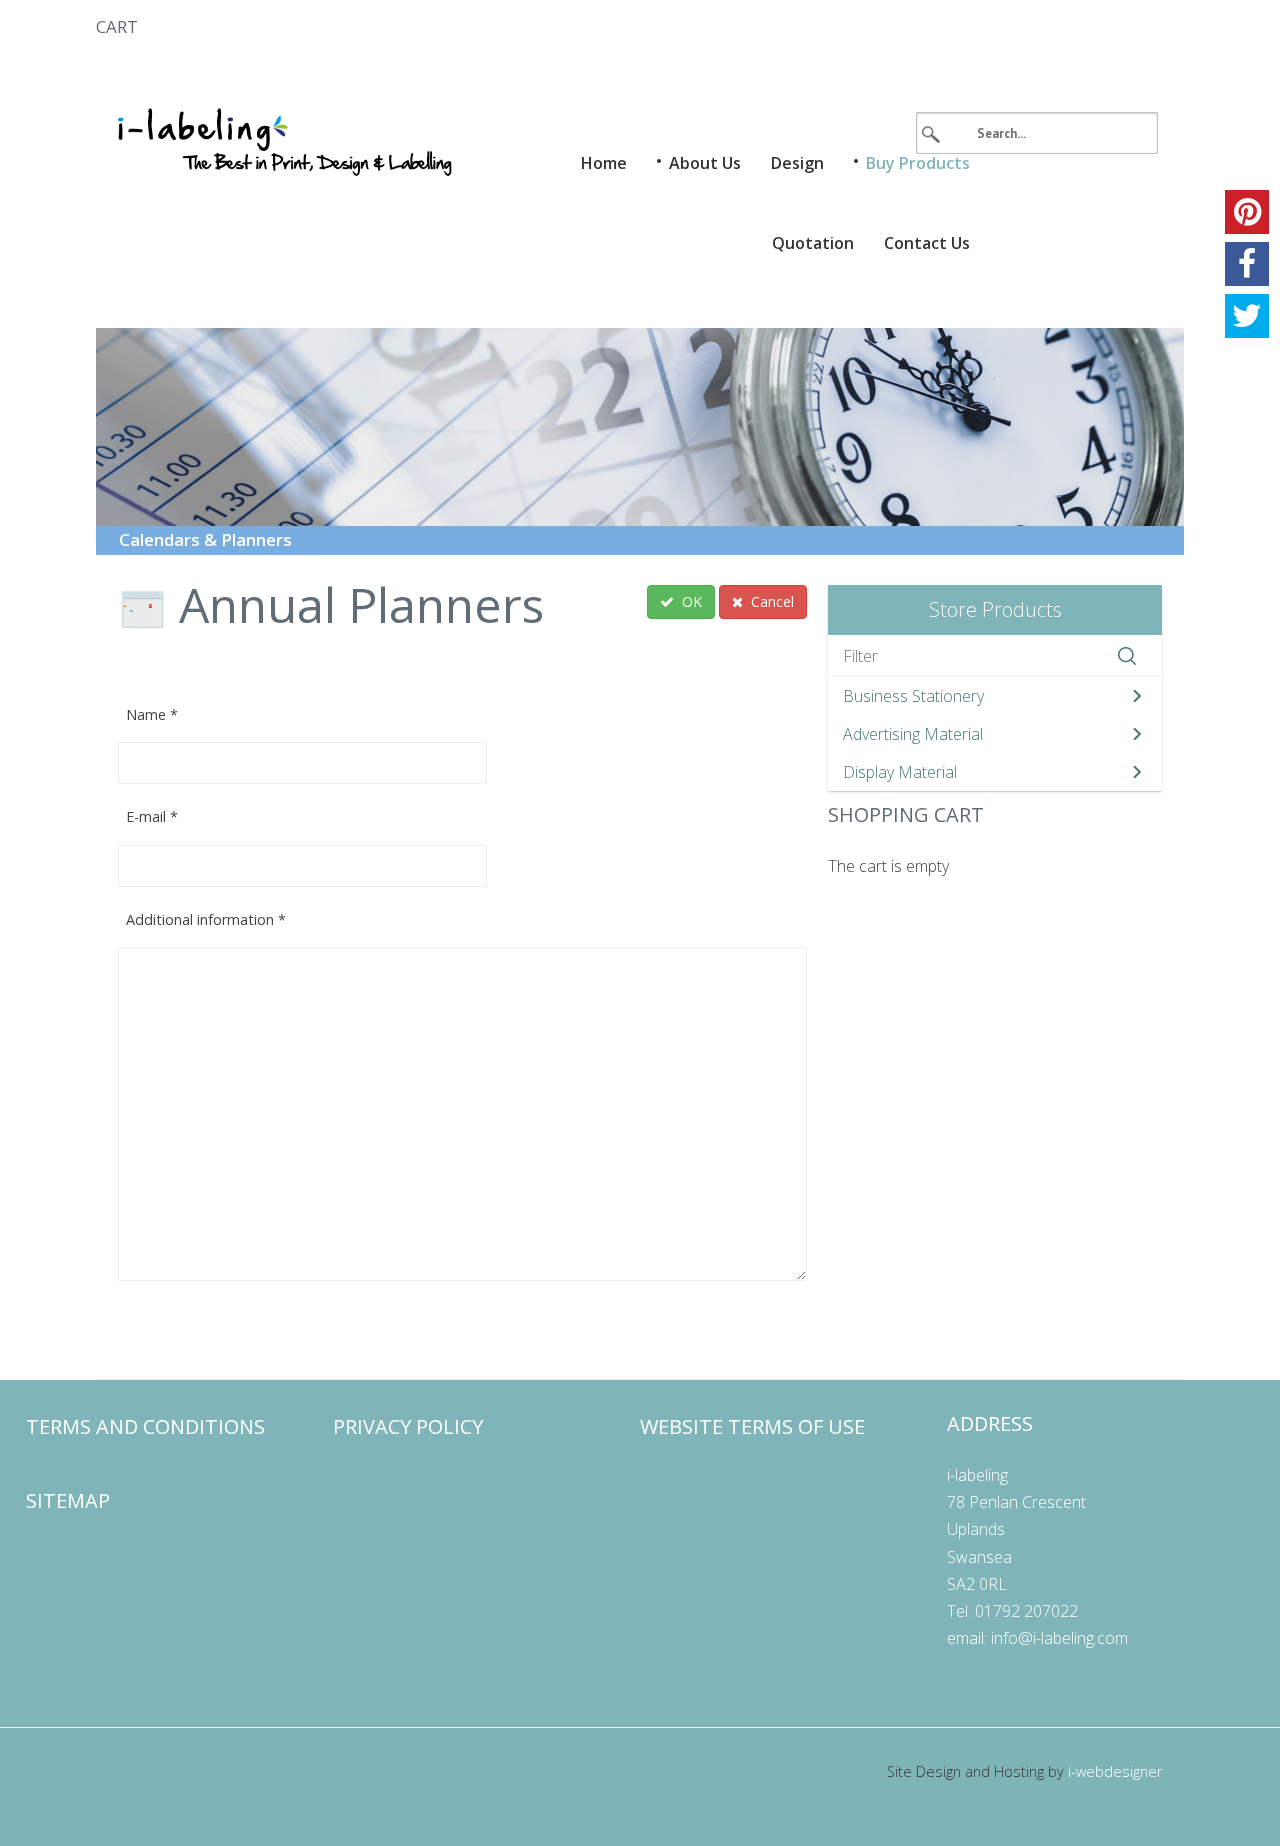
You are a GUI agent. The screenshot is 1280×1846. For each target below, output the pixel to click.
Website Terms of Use (752, 1426)
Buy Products (918, 163)
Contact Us (927, 243)
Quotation (813, 243)
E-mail (152, 816)
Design (797, 163)
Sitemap (68, 1500)
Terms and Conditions (145, 1426)
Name (152, 714)
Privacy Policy (408, 1426)
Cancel (770, 601)
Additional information (206, 919)
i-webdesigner (1115, 1771)
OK (690, 601)
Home (604, 163)
